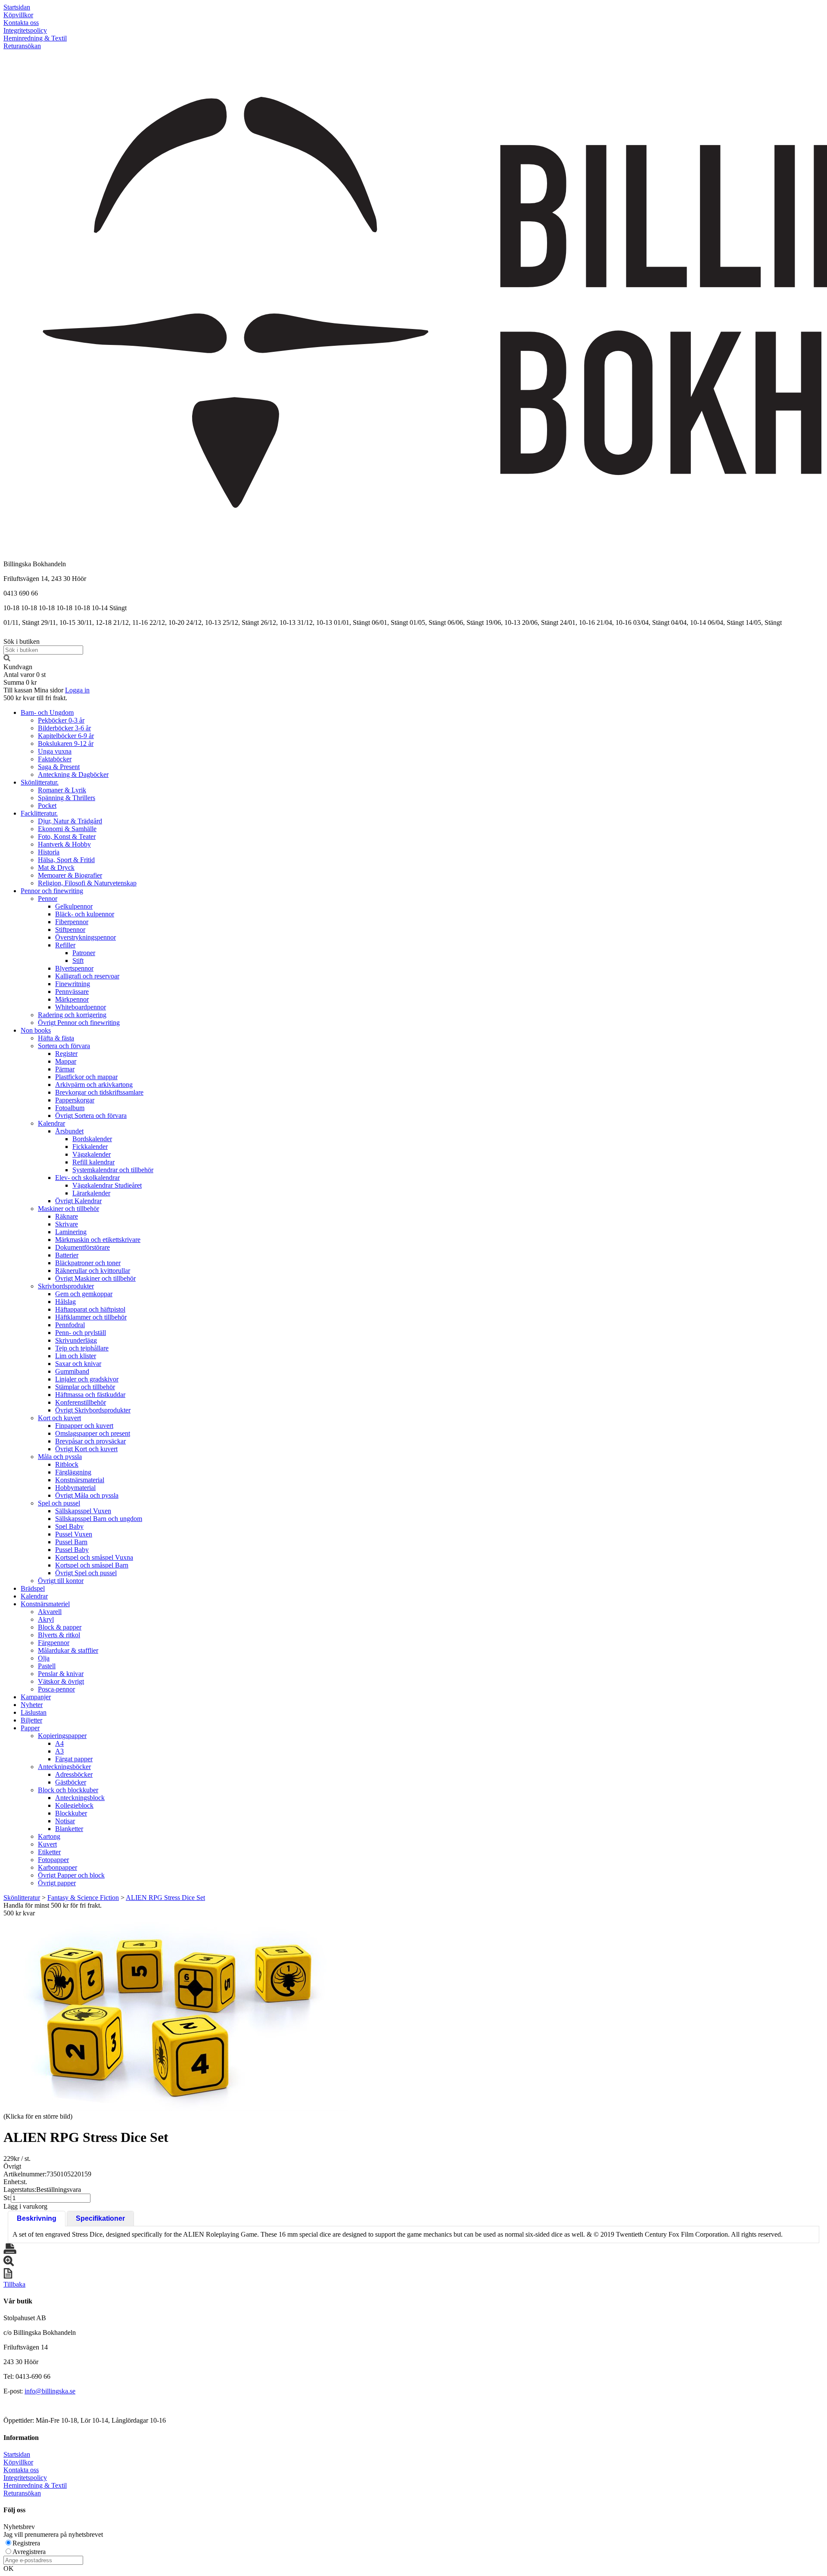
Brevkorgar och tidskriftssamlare (99, 1092)
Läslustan (34, 1712)
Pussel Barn (71, 1542)
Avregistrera (29, 2552)
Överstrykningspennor (85, 937)
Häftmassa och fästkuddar (90, 1395)
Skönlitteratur (22, 1898)
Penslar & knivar (61, 1674)
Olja (44, 1658)
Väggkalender (92, 1154)
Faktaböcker (55, 759)
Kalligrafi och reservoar (87, 976)
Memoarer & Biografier (70, 875)
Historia (49, 852)
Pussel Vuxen (74, 1534)
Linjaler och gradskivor (87, 1379)
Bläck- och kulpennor (85, 914)
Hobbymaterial (75, 1488)
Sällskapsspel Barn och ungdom (99, 1519)
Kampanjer (36, 1697)
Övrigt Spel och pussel (86, 1573)
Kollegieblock (74, 1805)
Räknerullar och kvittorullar (93, 1271)
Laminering (71, 1232)
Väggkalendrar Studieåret (107, 1185)
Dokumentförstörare (82, 1247)
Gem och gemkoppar (84, 1294)
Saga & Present (59, 767)
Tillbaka (14, 2284)
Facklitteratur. (39, 813)
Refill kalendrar (93, 1162)
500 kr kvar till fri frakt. (35, 698)
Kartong (49, 1836)
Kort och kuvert (59, 1418)
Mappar (66, 1061)
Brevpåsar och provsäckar (90, 1441)
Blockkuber (71, 1813)
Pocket (47, 805)
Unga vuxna (55, 751)
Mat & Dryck (56, 867)
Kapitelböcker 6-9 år (66, 736)
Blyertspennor (74, 968)
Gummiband (72, 1371)
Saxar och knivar (78, 1364)
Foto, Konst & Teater (67, 836)
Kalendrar (51, 1123)
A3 (59, 1751)
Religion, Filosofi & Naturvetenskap (87, 883)
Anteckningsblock (80, 1798)
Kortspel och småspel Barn (92, 1565)
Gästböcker (71, 1782)
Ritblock (67, 1464)
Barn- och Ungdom (47, 712)
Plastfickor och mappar (86, 1077)
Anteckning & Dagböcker (73, 774)
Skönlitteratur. (40, 782)
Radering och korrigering (72, 1015)
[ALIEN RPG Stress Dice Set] (176, 2014)
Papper (30, 1728)
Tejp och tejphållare (82, 1348)
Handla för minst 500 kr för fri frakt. (53, 1909)
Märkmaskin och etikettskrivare (98, 1240)
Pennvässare (72, 992)
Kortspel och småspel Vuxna (94, 1557)
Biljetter (31, 1720)
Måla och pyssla (60, 1457)
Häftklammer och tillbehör (91, 1317)
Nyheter (32, 1705)
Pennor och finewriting (52, 891)
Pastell (47, 1666)
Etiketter (49, 1852)
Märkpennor (72, 999)
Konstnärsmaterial (80, 1480)
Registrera (26, 2543)
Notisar (65, 1821)
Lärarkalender (91, 1193)
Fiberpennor (72, 922)
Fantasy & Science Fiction (83, 1898)
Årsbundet (69, 1131)
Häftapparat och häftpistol (90, 1309)
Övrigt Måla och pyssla (87, 1495)
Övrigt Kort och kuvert (86, 1449)
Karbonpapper (58, 1867)
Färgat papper (74, 1759)
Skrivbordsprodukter (66, 1286)
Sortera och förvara (64, 1046)
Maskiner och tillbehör (68, 1209)
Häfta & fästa (56, 1038)
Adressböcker (74, 1774)
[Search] (7, 659)
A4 (59, 1743)
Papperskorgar (75, 1100)
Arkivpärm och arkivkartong (94, 1085)
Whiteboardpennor (81, 1007)
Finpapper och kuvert (84, 1426)
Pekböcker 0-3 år (61, 720)
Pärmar (65, 1069)
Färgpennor (54, 1643)
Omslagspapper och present (93, 1433)
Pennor (48, 898)
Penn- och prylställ (81, 1333)
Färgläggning (73, 1472)
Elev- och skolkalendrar (87, 1178)
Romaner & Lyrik (62, 790)
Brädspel (33, 1588)
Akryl (46, 1619)
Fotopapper (53, 1860)
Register (66, 1054)
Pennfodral (70, 1325)
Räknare (67, 1216)
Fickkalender (90, 1147)
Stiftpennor (70, 930)
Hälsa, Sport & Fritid (66, 860)
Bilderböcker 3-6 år (64, 728)
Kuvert (47, 1844)
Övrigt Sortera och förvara (91, 1116)
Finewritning (73, 984)
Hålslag (65, 1302)
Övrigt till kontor (61, 1581)
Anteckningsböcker (64, 1767)
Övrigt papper (57, 1883)
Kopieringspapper (62, 1736)
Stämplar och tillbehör (85, 1387)
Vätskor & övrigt (61, 1681)
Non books (36, 1030)
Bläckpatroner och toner (88, 1263)
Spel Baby (69, 1526)
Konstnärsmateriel (45, 1604)
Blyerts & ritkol (59, 1635)
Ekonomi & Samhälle (67, 829)
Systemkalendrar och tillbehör (113, 1170)
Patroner (84, 953)
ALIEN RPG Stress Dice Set (165, 1898)
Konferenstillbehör (81, 1402)
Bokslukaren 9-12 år (66, 743)
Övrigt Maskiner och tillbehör (95, 1278)
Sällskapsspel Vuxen (83, 1511)
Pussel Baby (72, 1550)
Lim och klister (76, 1356)
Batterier (67, 1255)
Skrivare (67, 1224)
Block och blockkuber (68, 1790)
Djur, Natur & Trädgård (70, 821)
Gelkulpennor (74, 906)
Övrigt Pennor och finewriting (79, 1023)
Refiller (65, 945)
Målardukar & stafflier (68, 1650)
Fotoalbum (70, 1108)
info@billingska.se (50, 2391)
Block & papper (60, 1627)
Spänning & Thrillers (67, 798)
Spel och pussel (59, 1503)
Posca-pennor (56, 1689)
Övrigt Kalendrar (78, 1201)
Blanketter (69, 1829)
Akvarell (50, 1612)
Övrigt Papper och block (71, 1875)
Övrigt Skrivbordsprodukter (93, 1410)
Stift (78, 961)
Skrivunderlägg (76, 1340)
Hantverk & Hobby (64, 844)
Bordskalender (92, 1139)
